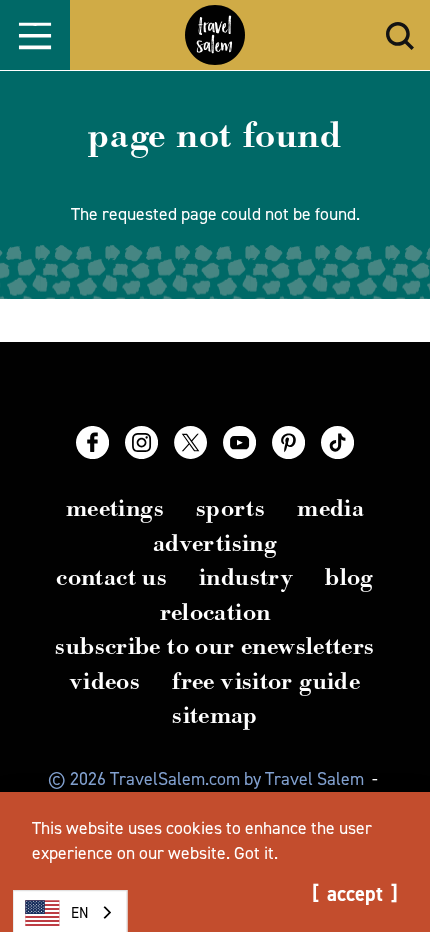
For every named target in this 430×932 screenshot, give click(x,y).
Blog (349, 577)
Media (330, 508)
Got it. (256, 853)
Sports (230, 508)
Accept (355, 894)
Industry (246, 577)
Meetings (115, 508)
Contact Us (111, 577)
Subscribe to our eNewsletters (214, 646)
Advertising (215, 543)
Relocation (215, 612)
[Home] (215, 35)
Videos (105, 681)
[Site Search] (400, 35)
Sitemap (215, 715)
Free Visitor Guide (266, 681)
